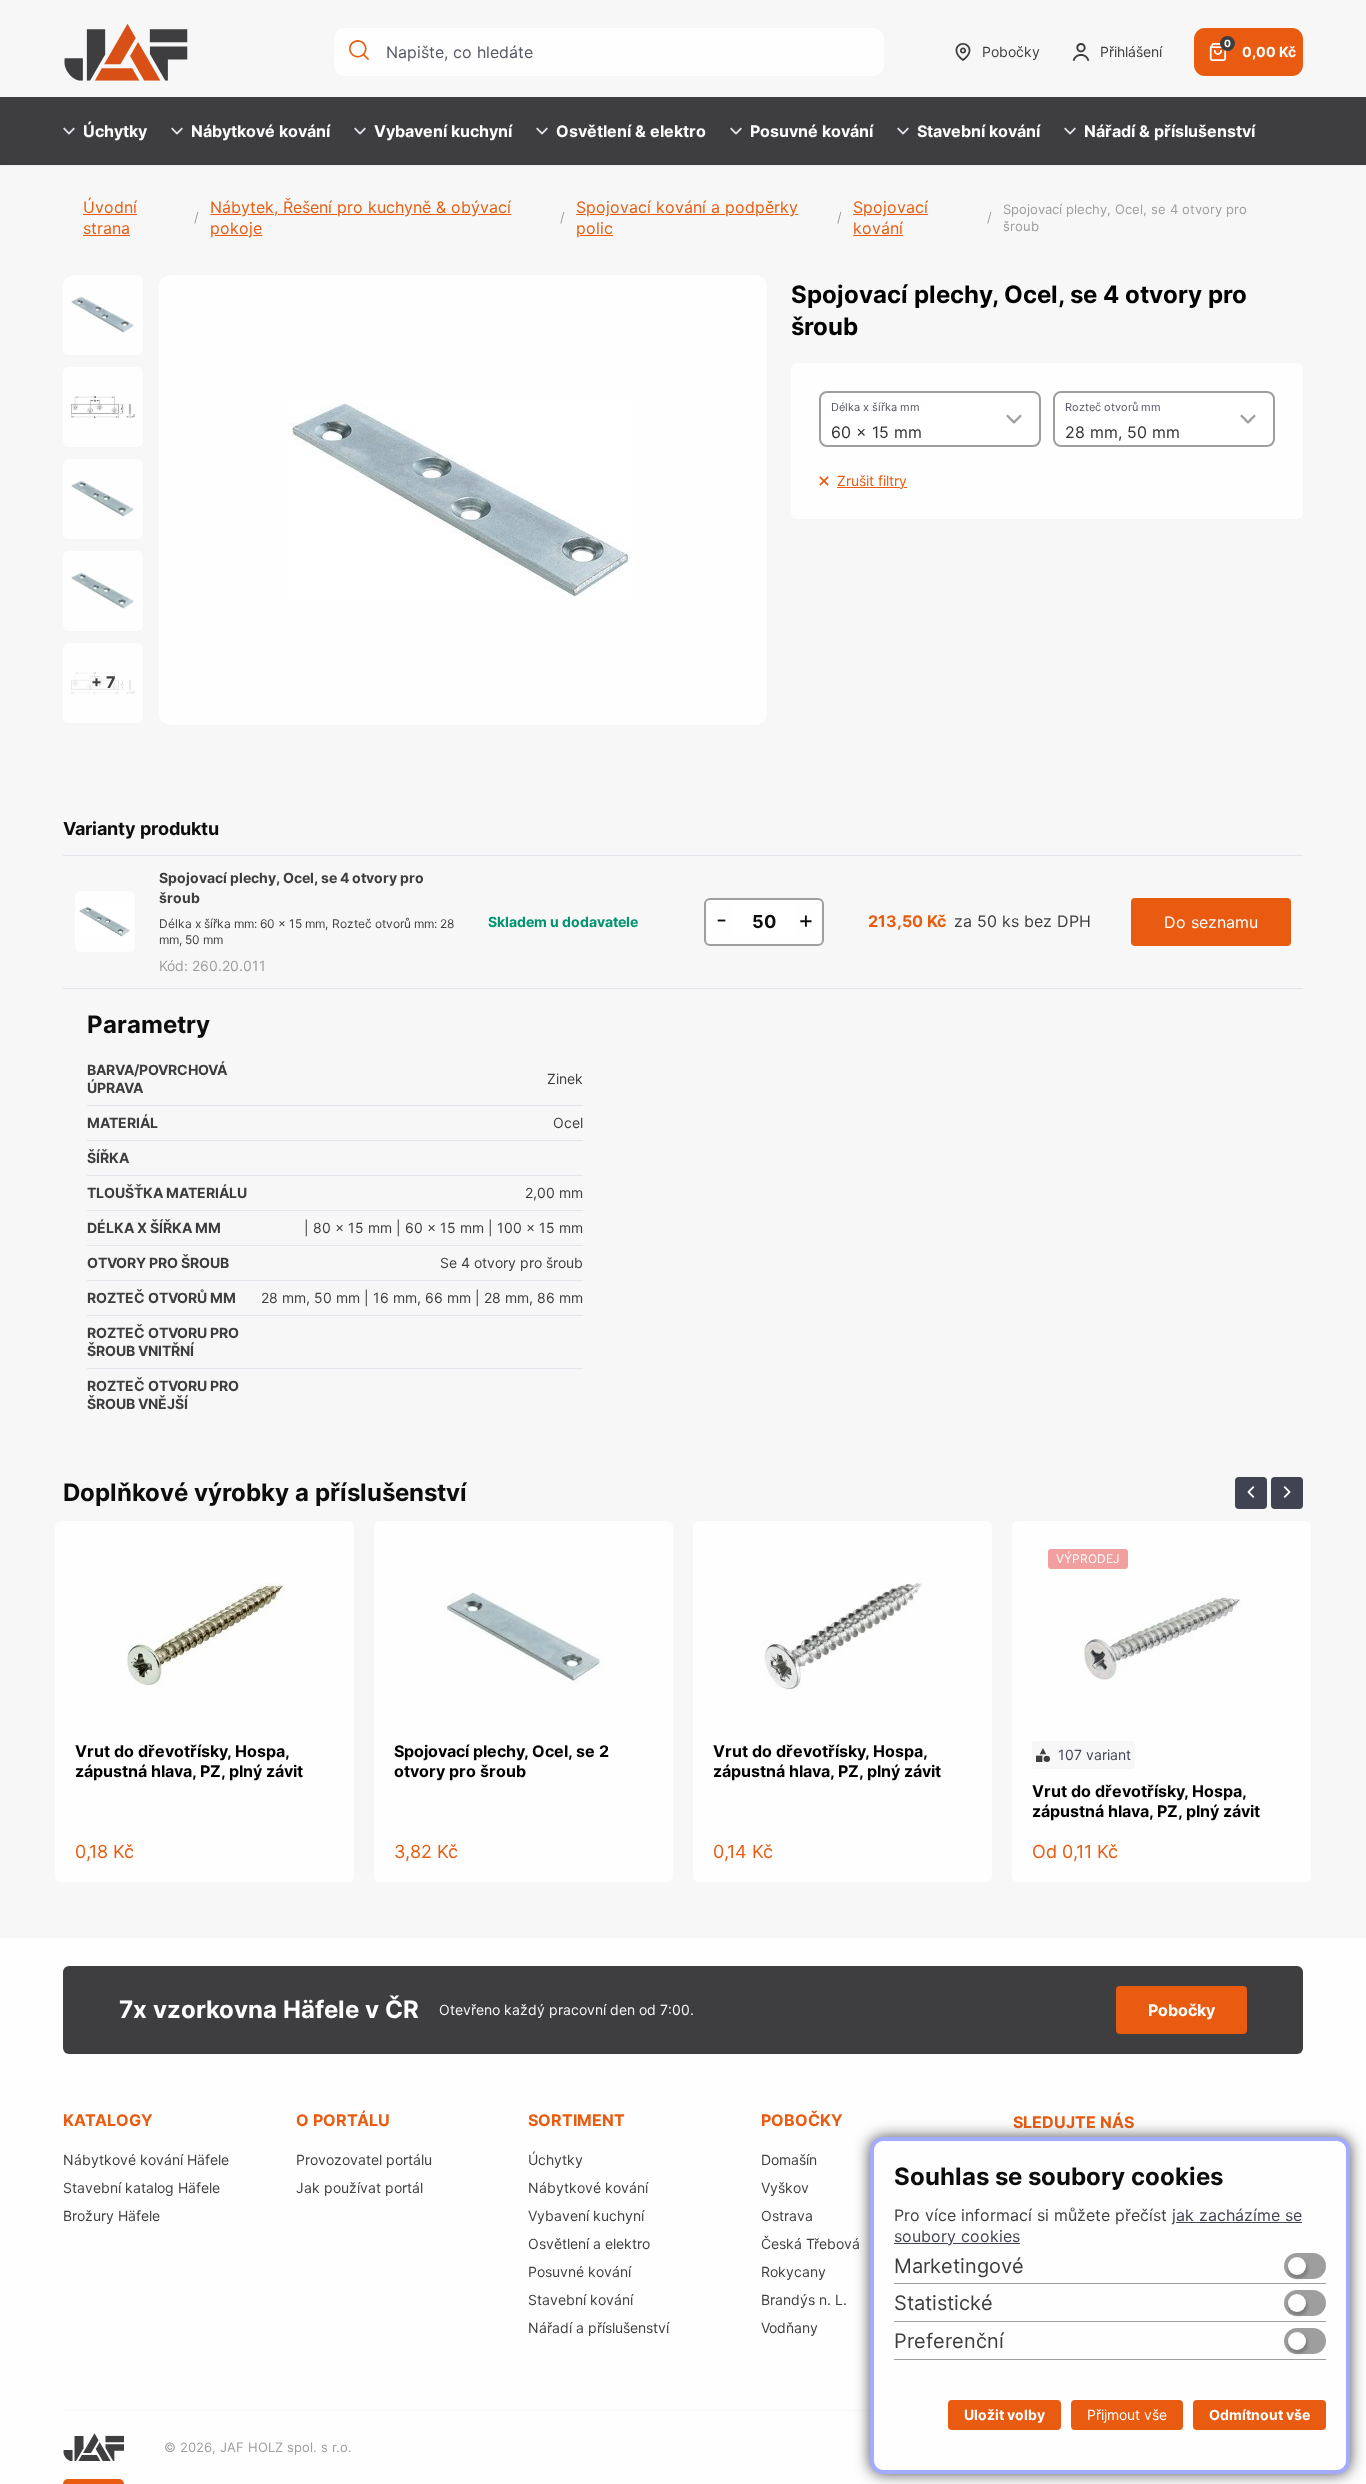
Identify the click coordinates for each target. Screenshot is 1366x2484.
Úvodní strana (110, 217)
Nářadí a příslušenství (598, 2327)
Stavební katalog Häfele (141, 2187)
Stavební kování (978, 131)
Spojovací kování (890, 217)
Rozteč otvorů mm (1113, 407)
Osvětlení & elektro (631, 131)
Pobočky (1011, 51)
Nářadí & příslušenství (1169, 131)
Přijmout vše (1127, 2414)
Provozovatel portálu (364, 2159)
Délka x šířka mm (875, 407)
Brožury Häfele (111, 2215)
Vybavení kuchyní (443, 131)
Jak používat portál (359, 2187)
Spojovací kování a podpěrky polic (687, 217)
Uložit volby (1004, 2414)
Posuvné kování (811, 131)
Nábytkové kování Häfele (146, 2159)
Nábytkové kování (260, 131)
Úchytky (115, 131)
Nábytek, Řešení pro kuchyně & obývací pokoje (360, 217)
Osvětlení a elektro (589, 2243)
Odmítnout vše (1259, 2414)
